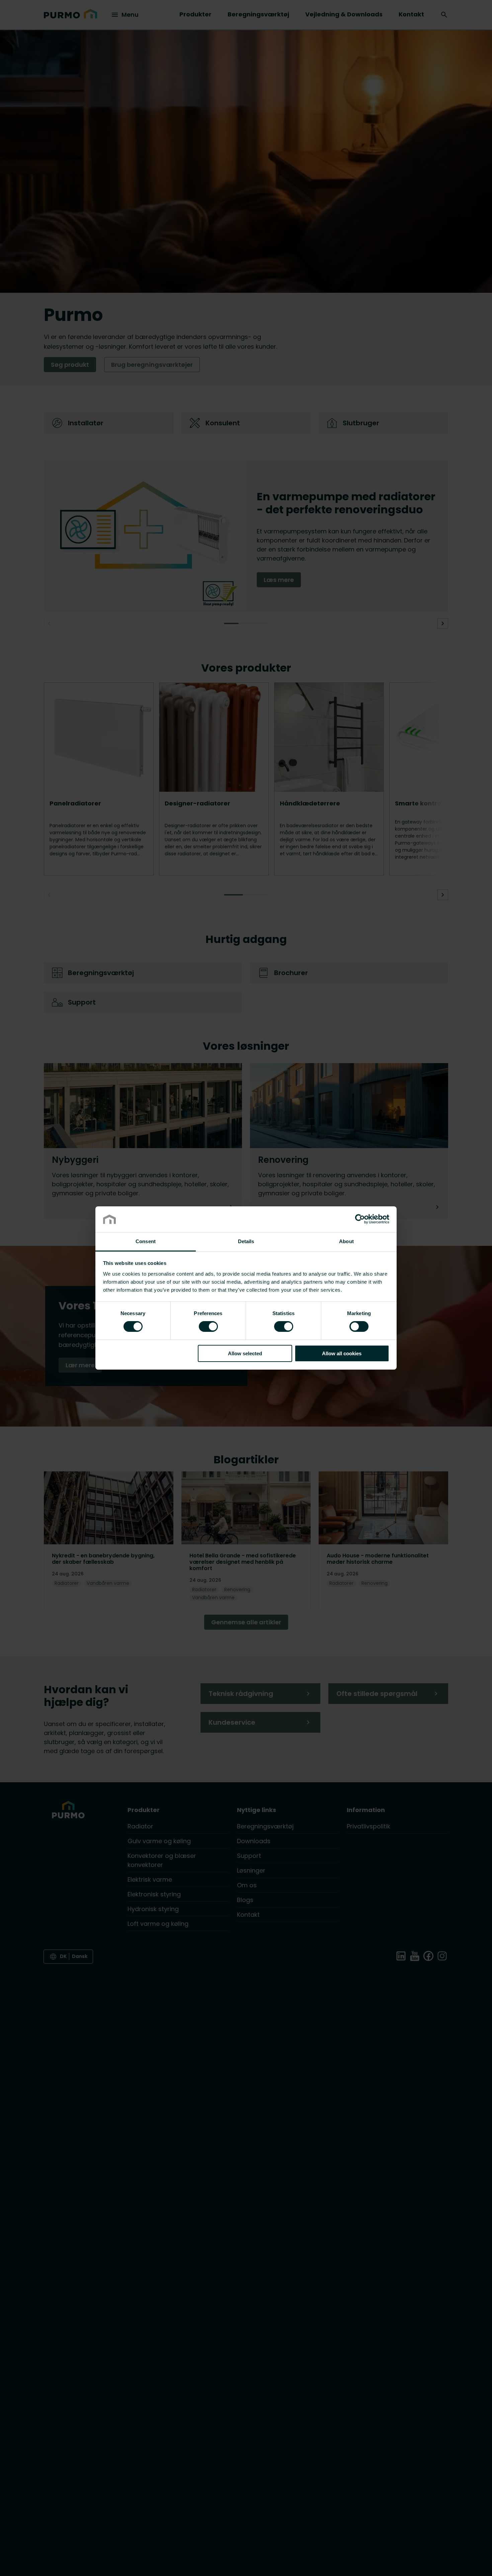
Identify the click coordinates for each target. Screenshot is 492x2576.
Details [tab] (246, 1241)
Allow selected (245, 1353)
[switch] (208, 1326)
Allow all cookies (342, 1353)
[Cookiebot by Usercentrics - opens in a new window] (360, 1219)
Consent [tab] (146, 1241)
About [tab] (346, 1241)
